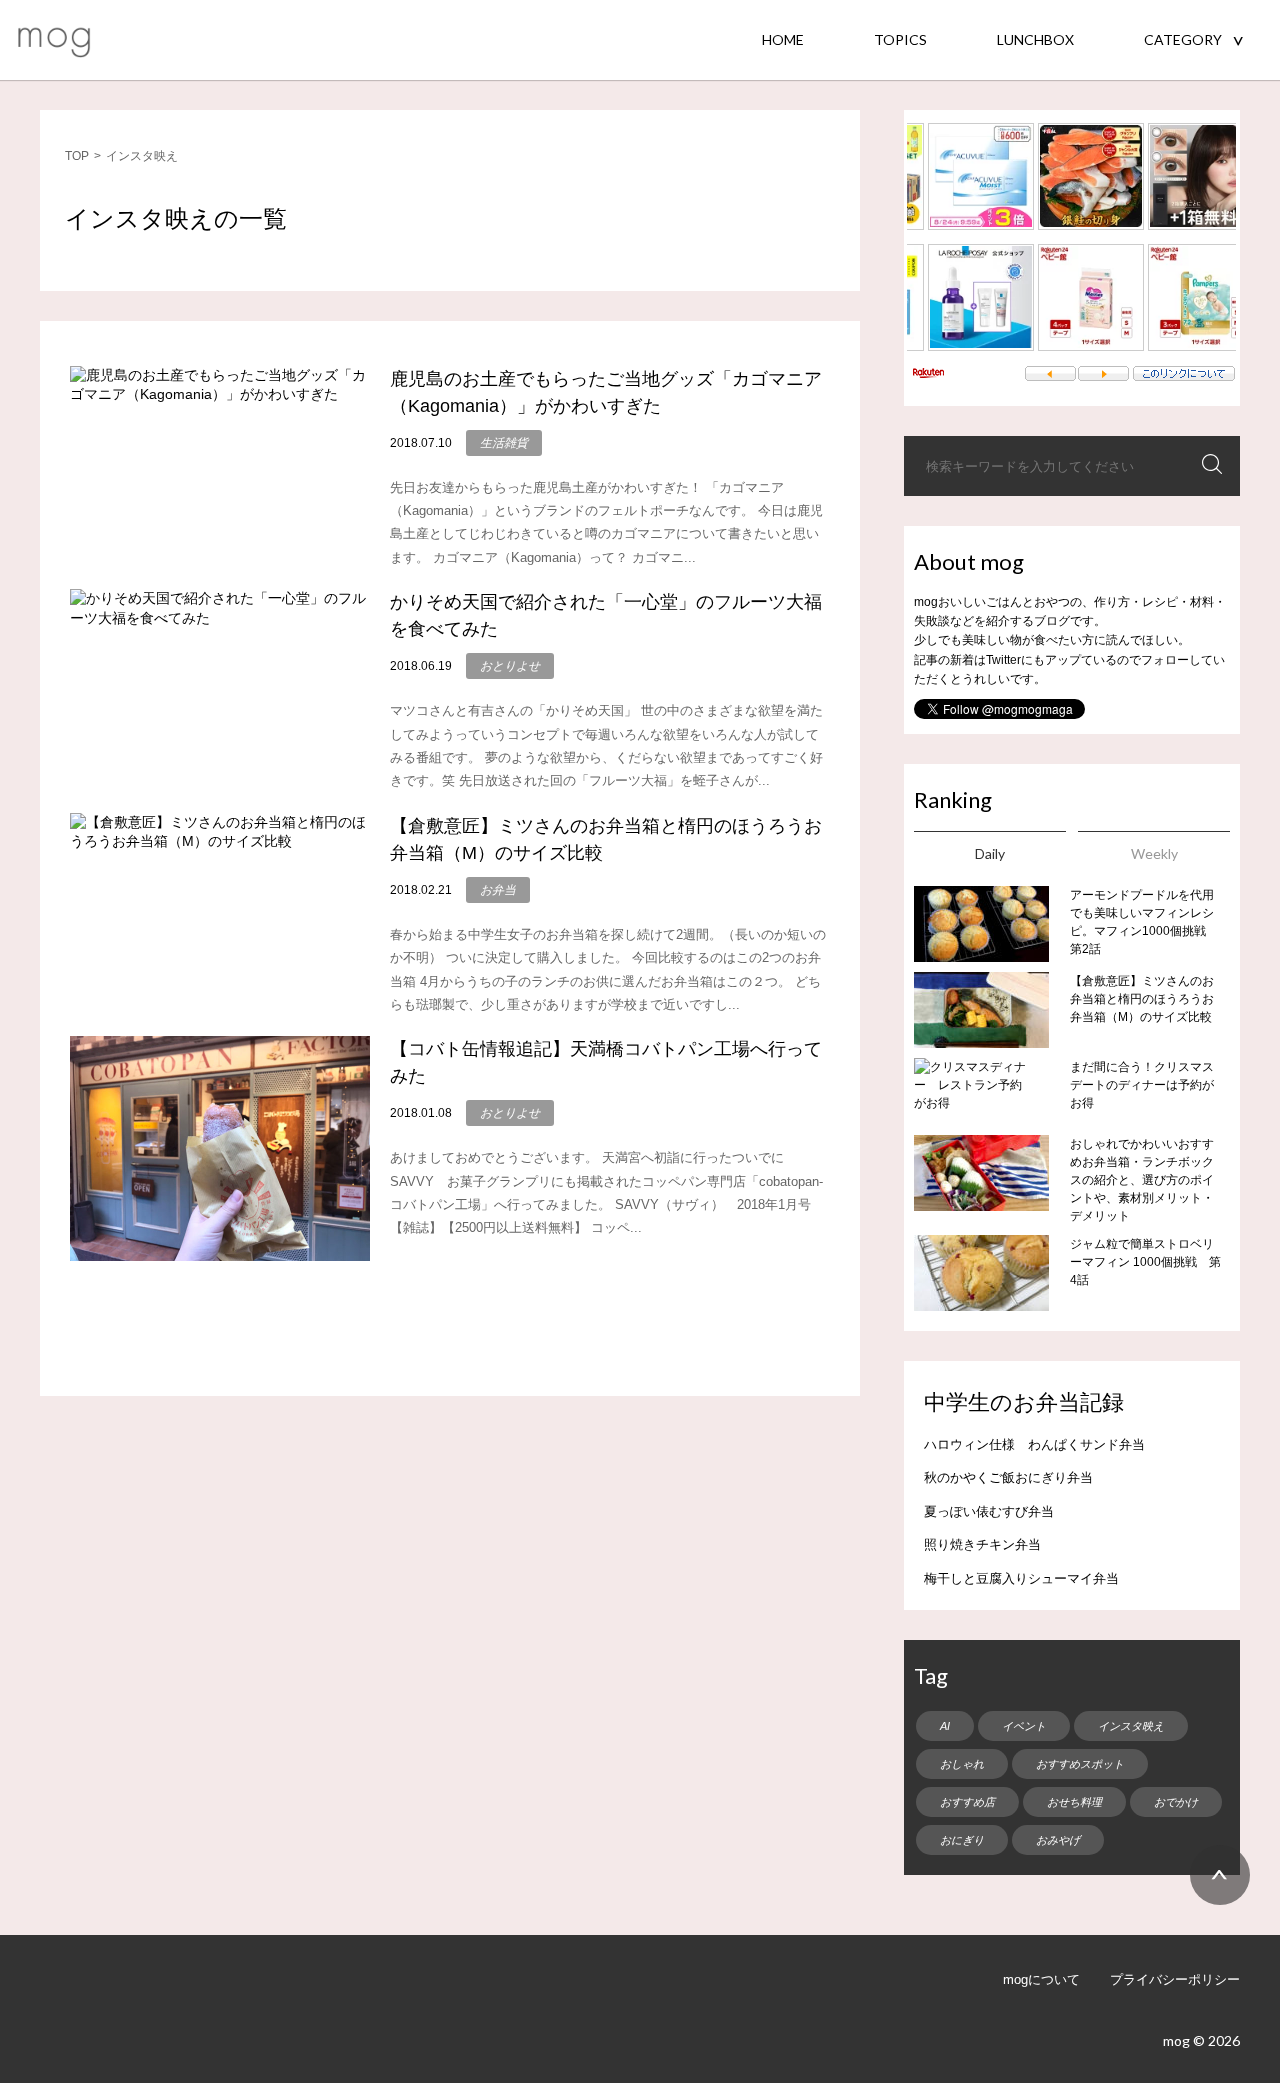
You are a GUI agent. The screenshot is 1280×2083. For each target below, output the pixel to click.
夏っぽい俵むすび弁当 (989, 1511)
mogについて (1041, 1979)
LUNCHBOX (1035, 39)
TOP (77, 156)
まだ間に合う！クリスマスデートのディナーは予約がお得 (1142, 1085)
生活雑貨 (504, 443)
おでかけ (1176, 1802)
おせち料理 (1074, 1802)
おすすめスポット (1080, 1764)
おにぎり (962, 1840)
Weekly (1154, 853)
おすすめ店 (967, 1802)
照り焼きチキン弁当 (982, 1544)
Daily (990, 853)
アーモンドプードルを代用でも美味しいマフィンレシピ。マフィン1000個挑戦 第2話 (1144, 922)
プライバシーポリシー (1175, 1979)
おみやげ (1058, 1840)
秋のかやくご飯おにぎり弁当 (1008, 1477)
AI (945, 1726)
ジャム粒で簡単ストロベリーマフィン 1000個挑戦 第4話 (1145, 1262)
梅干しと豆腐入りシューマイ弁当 (1021, 1578)
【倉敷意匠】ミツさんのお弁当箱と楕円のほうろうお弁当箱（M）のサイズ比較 (1142, 999)
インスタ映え (1131, 1726)
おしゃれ (962, 1764)
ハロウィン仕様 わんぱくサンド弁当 (1034, 1444)
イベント (1024, 1726)
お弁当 (498, 890)
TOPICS (900, 39)
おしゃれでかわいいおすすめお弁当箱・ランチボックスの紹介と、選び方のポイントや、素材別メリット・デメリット (1142, 1180)
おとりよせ (510, 666)
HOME (783, 39)
